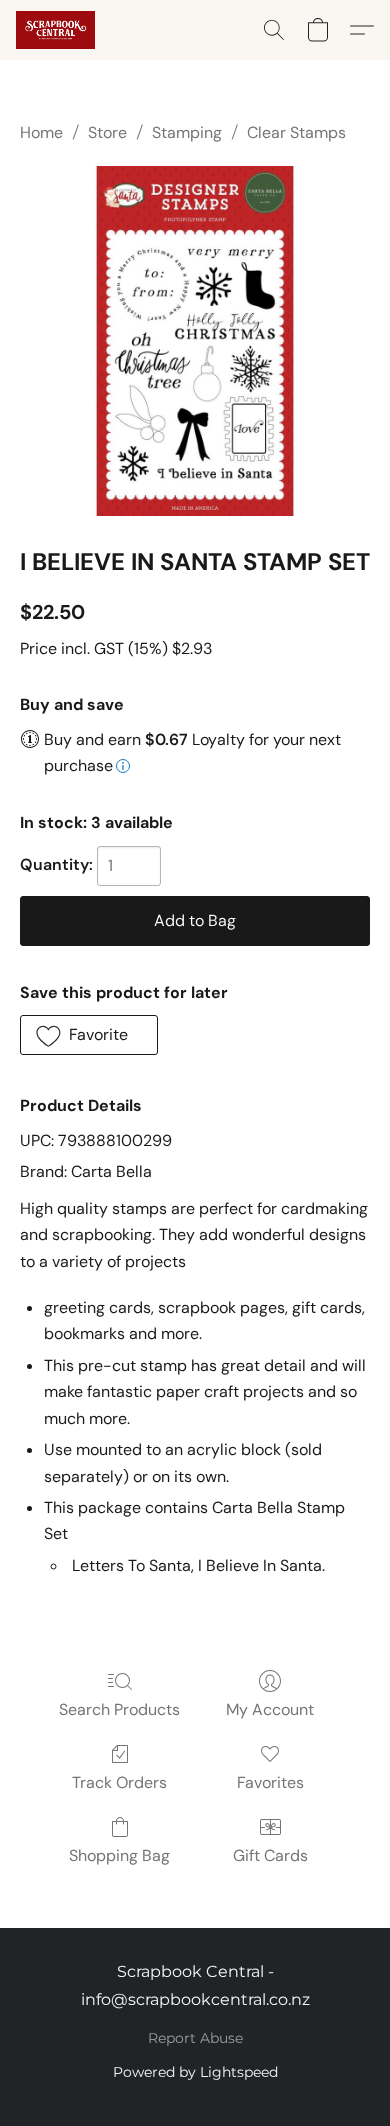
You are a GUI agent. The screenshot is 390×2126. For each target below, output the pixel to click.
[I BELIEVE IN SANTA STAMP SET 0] (195, 341)
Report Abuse (195, 2038)
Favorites (270, 1782)
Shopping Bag (119, 1855)
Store (107, 132)
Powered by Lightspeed (195, 2072)
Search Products (119, 1709)
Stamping (187, 132)
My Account (270, 1709)
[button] (57, 30)
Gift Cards (270, 1855)
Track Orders (119, 1782)
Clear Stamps (296, 132)
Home (41, 132)
